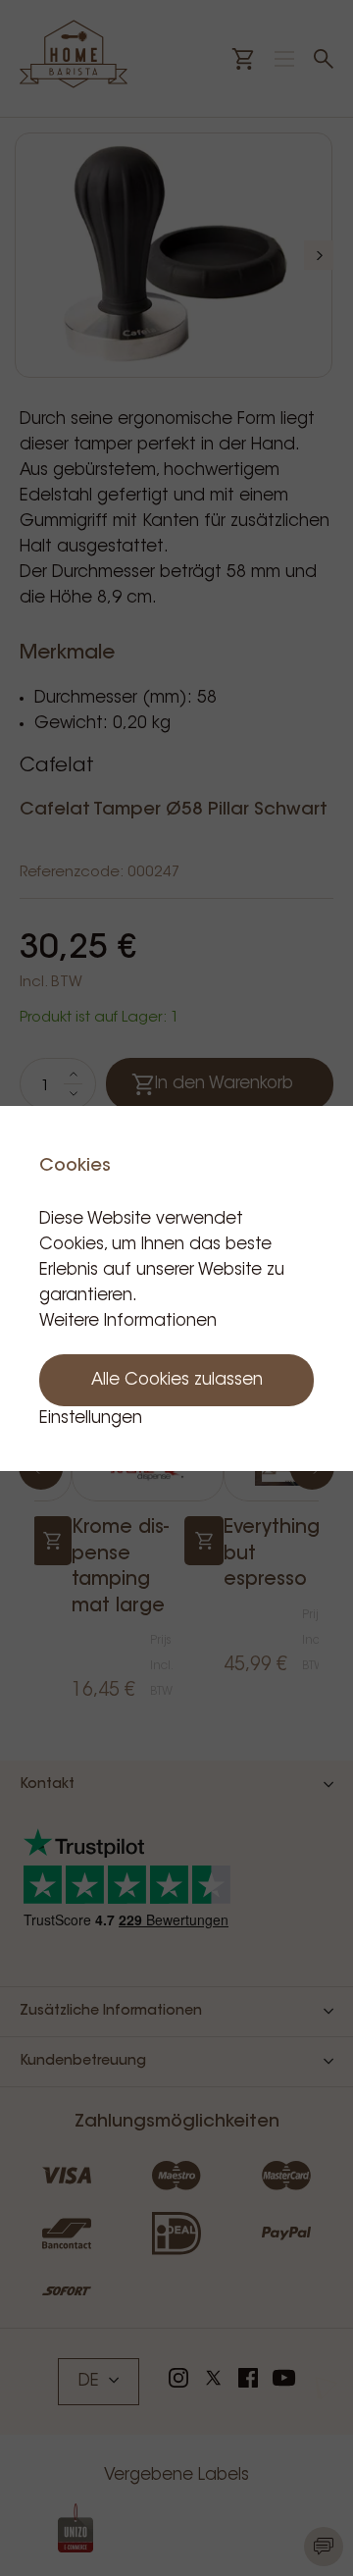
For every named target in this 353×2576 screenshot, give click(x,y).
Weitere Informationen (128, 1321)
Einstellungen (91, 1419)
